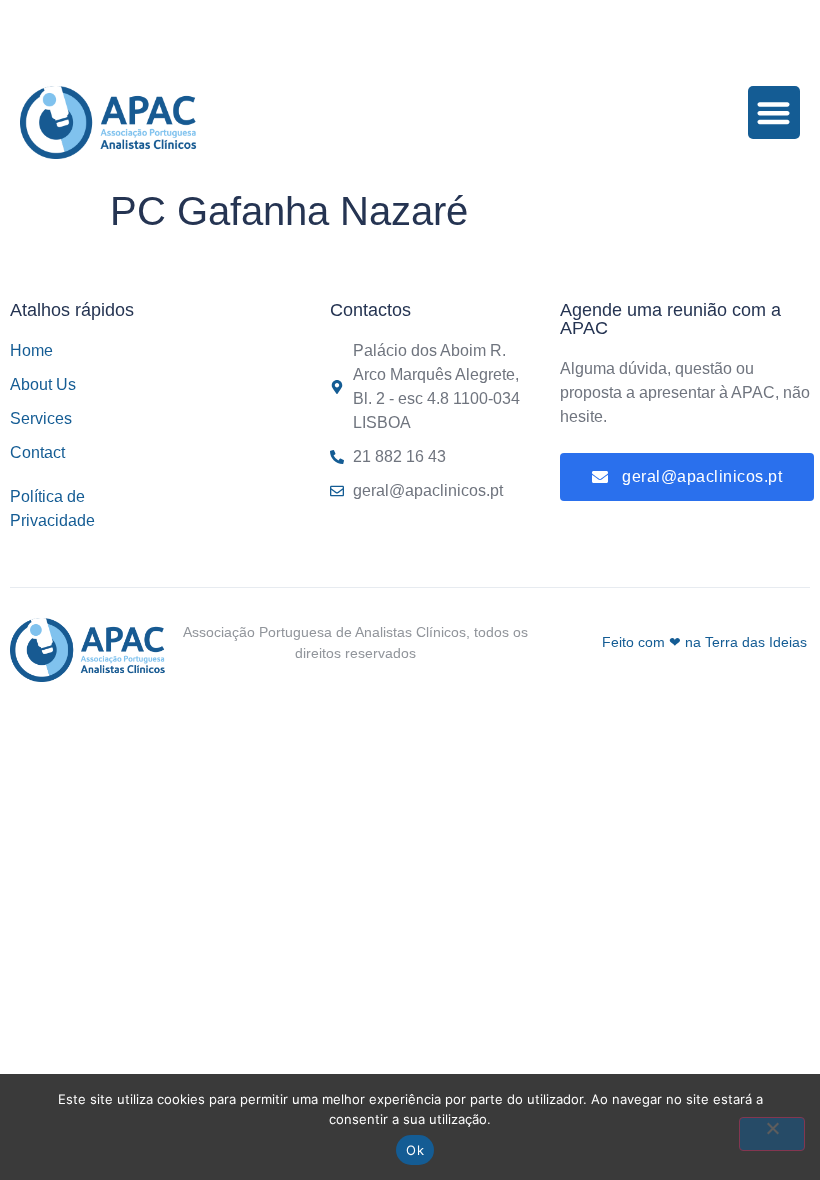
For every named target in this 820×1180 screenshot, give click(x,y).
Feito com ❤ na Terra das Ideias (704, 642)
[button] (774, 112)
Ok (415, 1150)
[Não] (772, 1134)
